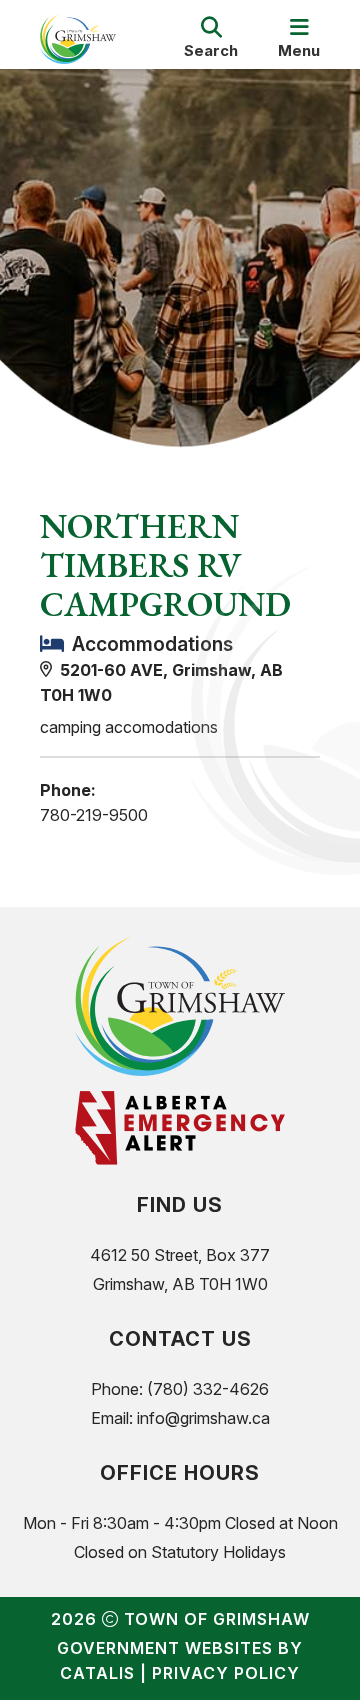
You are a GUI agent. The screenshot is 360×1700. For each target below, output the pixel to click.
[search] (211, 39)
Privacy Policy (226, 1673)
